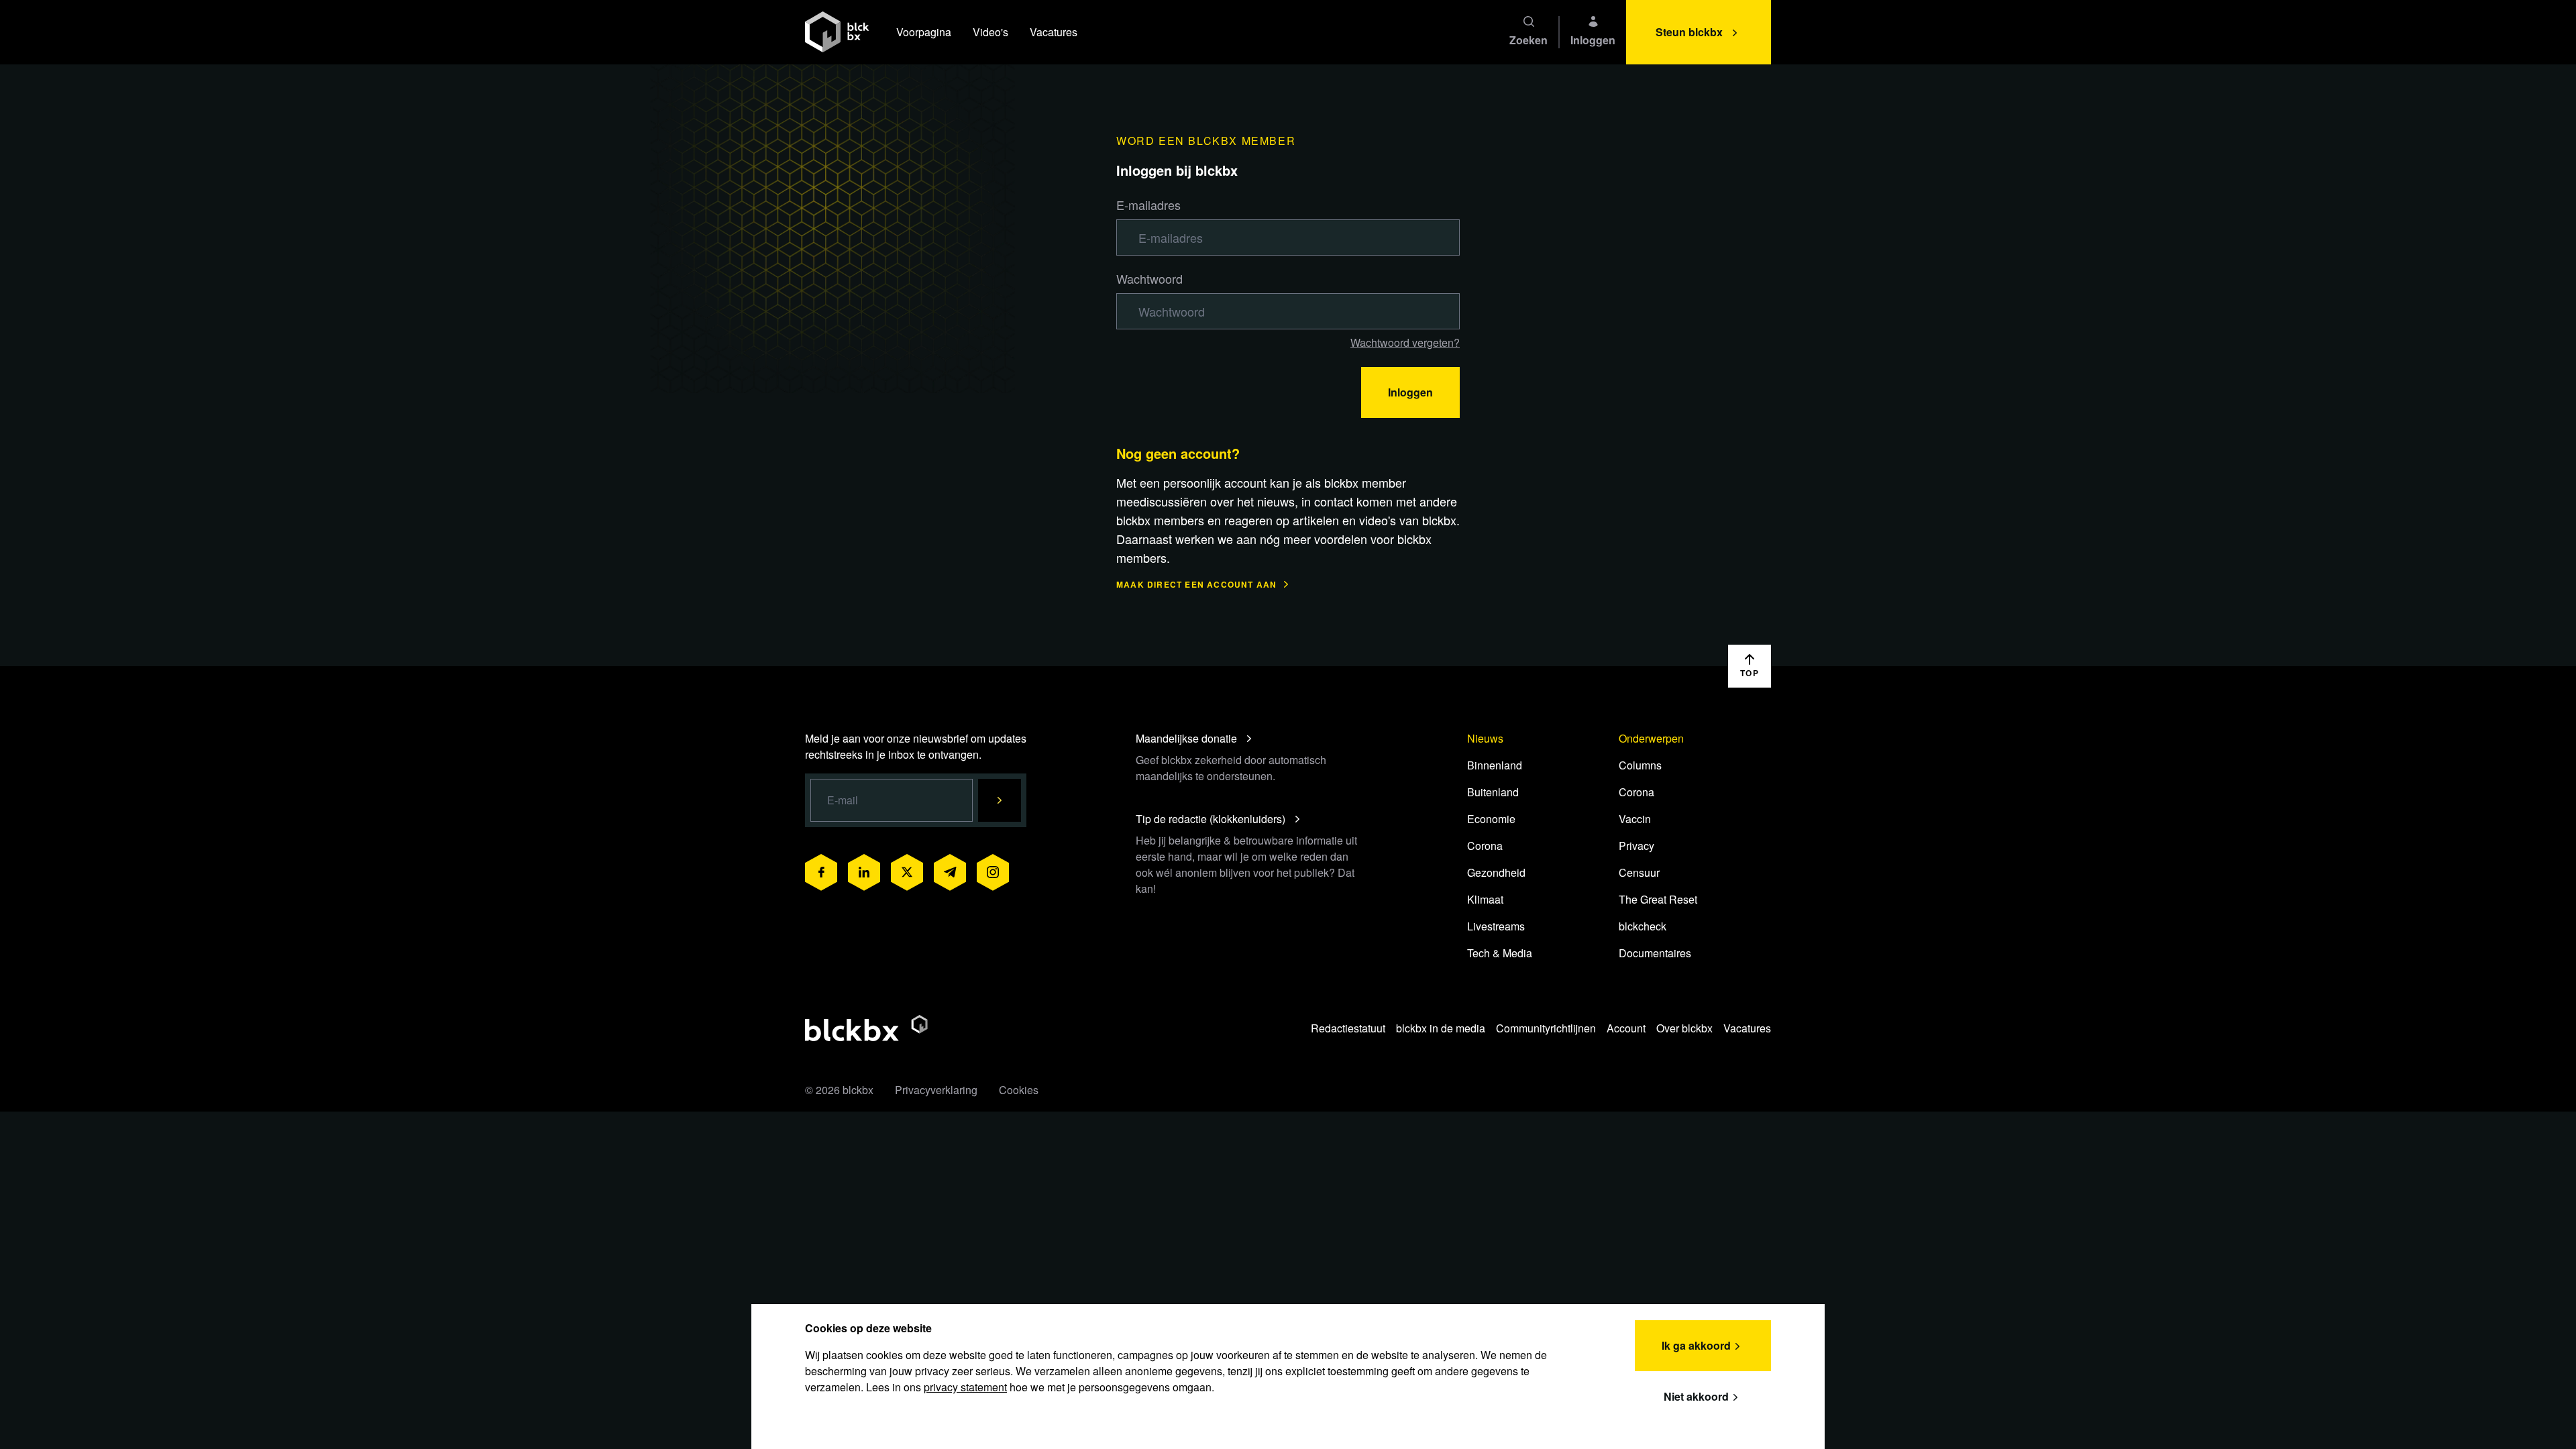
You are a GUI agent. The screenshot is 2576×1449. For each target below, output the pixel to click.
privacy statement (965, 1387)
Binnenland (1495, 765)
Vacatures (1054, 32)
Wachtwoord (1149, 278)
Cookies (1019, 1090)
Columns (1640, 765)
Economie (1491, 819)
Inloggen (1410, 392)
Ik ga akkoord (1696, 1345)
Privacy (1636, 846)
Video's (990, 32)
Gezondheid (1496, 872)
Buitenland (1493, 792)
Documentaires (1655, 953)
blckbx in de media (1441, 1028)
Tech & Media (1500, 953)
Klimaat (1485, 899)
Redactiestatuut (1348, 1028)
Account (1626, 1028)
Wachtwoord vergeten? (1405, 342)
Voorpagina (924, 32)
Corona (1485, 846)
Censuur (1639, 872)
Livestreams (1496, 926)
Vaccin (1635, 819)
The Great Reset (1658, 899)
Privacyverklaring (936, 1090)
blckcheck (1643, 926)
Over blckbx (1684, 1028)
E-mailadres (1148, 205)
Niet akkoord (1696, 1396)
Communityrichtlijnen (1546, 1028)
